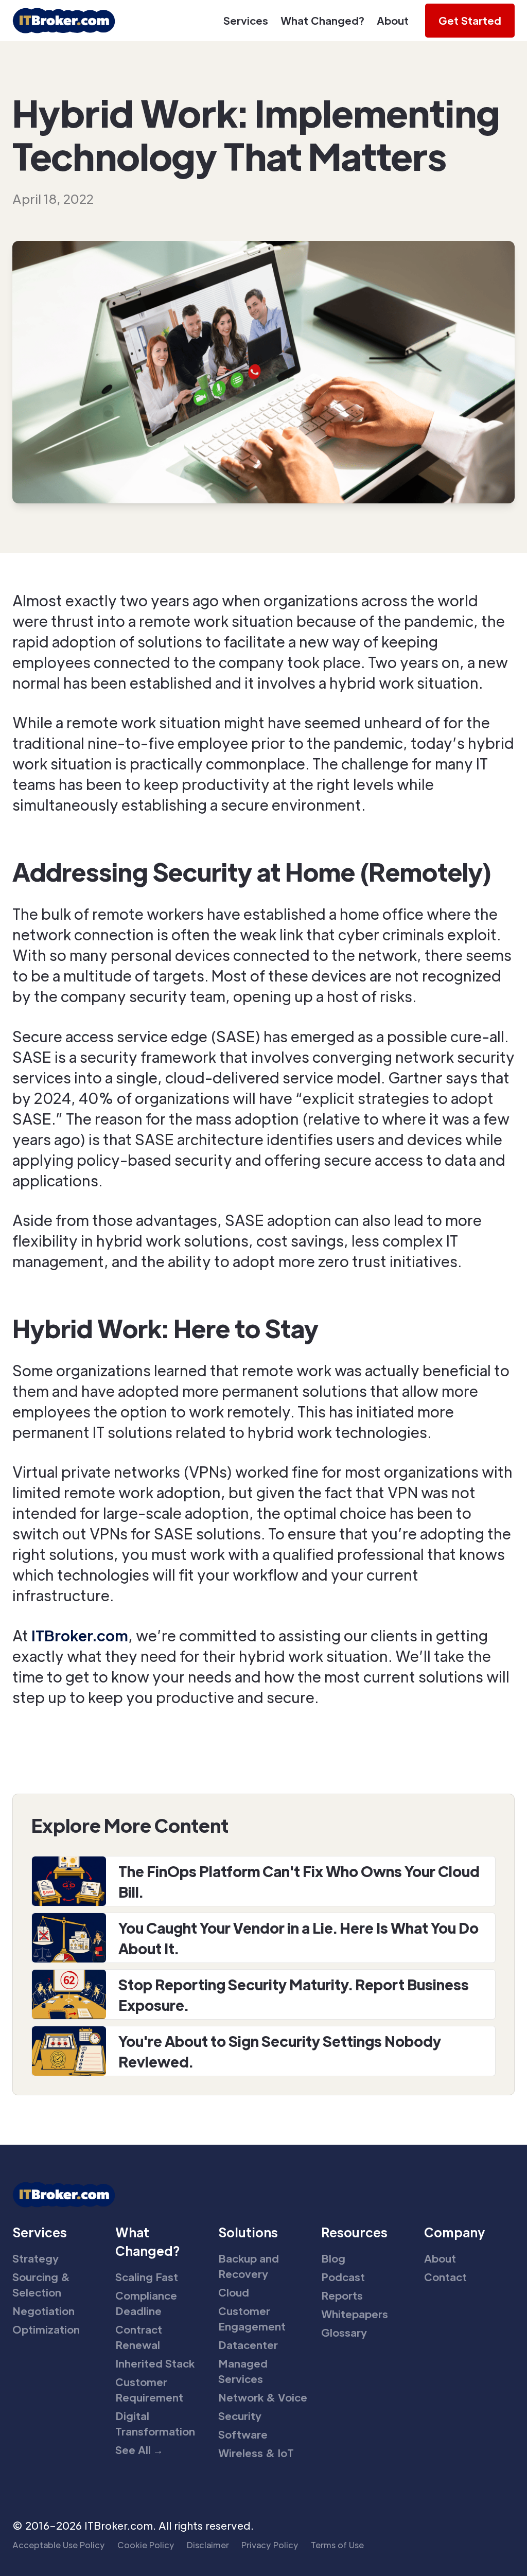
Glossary (344, 2333)
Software (243, 2434)
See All (139, 2450)
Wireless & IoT (256, 2453)
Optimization (46, 2329)
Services (246, 21)
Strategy (36, 2258)
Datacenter (248, 2345)
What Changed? (322, 21)
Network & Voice (263, 2397)
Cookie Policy (146, 2545)
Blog (333, 2258)
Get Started (470, 21)
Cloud (234, 2292)
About (393, 21)
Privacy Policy (270, 2545)
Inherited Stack (155, 2363)
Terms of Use (337, 2545)
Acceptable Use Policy (59, 2545)
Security (240, 2416)
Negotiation (43, 2311)
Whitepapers (355, 2314)
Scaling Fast (147, 2277)
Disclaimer (208, 2545)
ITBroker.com (80, 1635)
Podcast (343, 2277)
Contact (445, 2277)
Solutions (248, 2232)
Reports (342, 2295)
